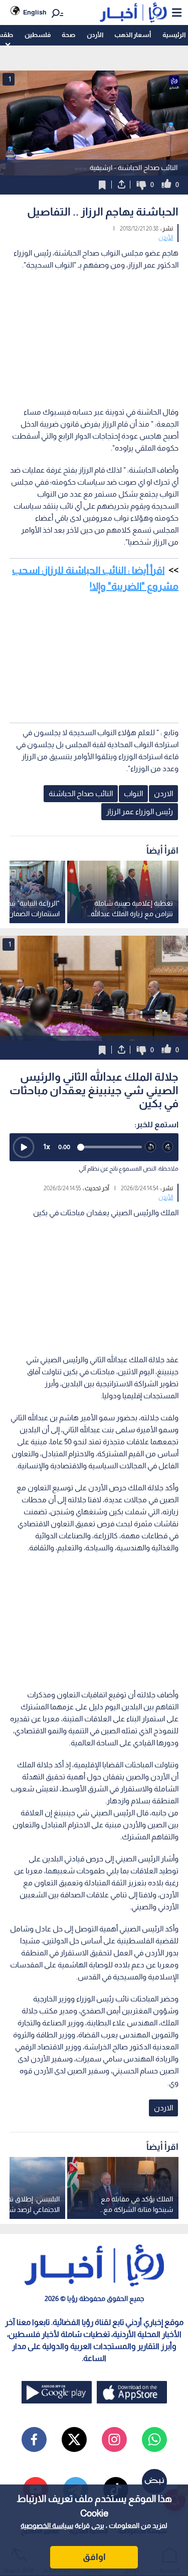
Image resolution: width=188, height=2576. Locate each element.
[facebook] (34, 2439)
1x (47, 1146)
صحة (68, 35)
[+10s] (168, 1147)
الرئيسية (174, 35)
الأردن (95, 35)
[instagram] (114, 2439)
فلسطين (38, 35)
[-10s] (151, 1147)
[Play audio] (24, 1147)
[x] (74, 2439)
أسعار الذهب (133, 35)
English (35, 12)
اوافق (94, 2557)
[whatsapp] (154, 2439)
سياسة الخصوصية (47, 2525)
